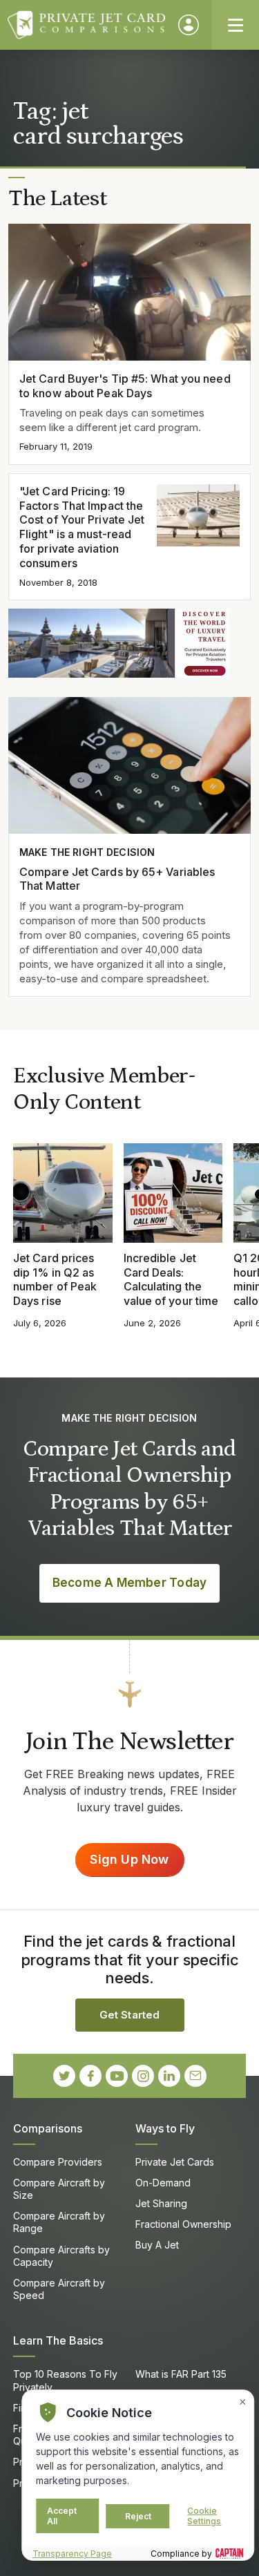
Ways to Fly (165, 2128)
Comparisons (48, 2128)
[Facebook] (90, 2076)
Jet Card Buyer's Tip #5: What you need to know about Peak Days (125, 386)
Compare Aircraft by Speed (59, 2289)
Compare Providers (58, 2162)
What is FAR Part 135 (181, 2374)
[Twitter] (64, 2076)
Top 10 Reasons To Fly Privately (65, 2380)
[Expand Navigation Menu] (236, 25)
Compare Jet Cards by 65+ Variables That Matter (117, 879)
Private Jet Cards (175, 2162)
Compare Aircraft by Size (59, 2189)
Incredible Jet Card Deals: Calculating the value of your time (171, 1279)
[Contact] (195, 2076)
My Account (189, 25)
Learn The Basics (58, 2340)
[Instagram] (143, 2076)
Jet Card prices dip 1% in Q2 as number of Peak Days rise (55, 1279)
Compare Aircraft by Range (59, 2222)
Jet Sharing (161, 2203)
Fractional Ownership (183, 2224)
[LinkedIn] (169, 2076)
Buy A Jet (157, 2245)
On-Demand (163, 2183)
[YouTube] (117, 2076)
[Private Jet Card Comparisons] (86, 25)
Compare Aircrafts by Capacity (61, 2256)
